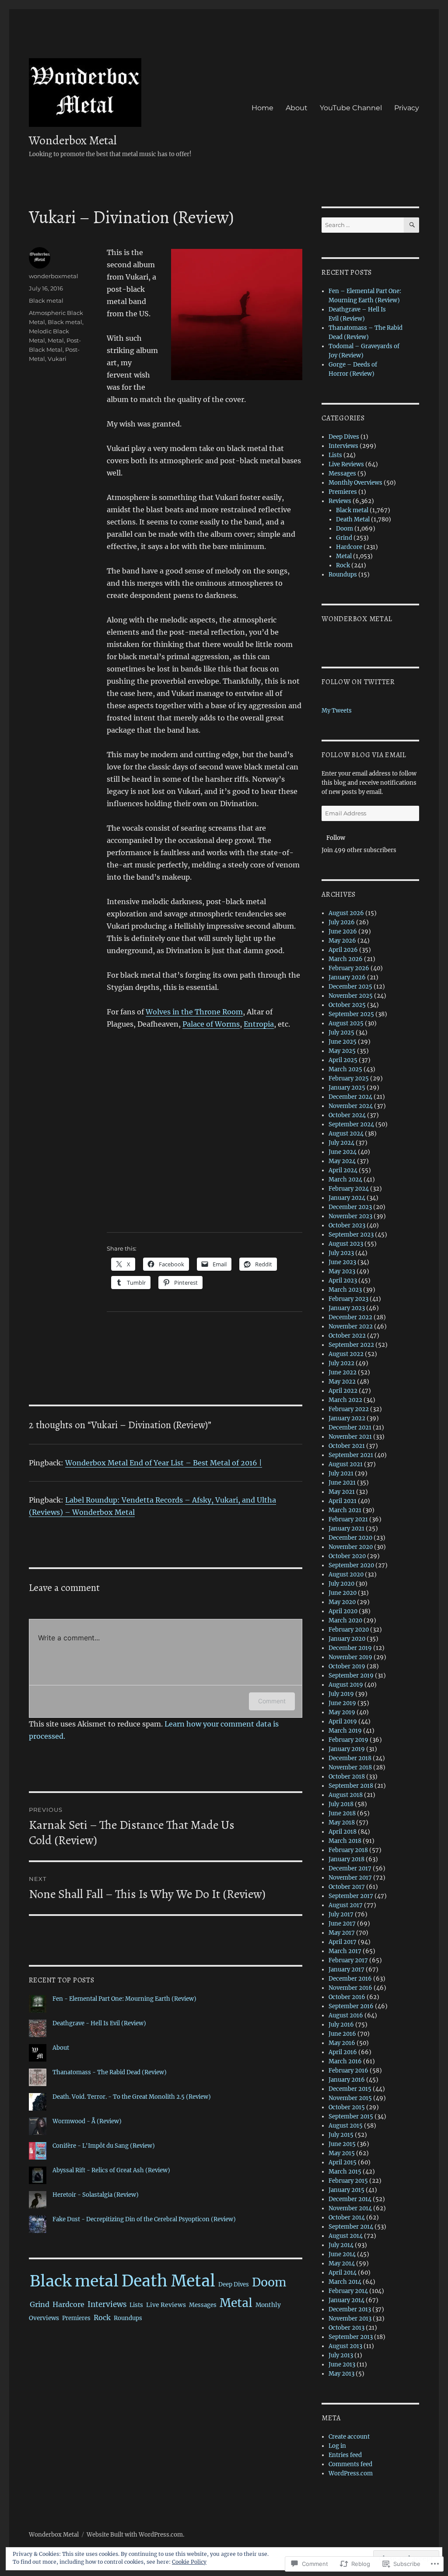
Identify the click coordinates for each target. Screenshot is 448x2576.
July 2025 (341, 1033)
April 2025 (343, 1060)
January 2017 (346, 1970)
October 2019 (347, 1666)
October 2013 (346, 2328)
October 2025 (347, 1005)
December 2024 (350, 1097)
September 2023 (351, 1235)
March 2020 (345, 1620)
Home (262, 108)
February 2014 (348, 2291)
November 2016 (350, 1988)
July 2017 (341, 1914)
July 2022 (341, 1363)
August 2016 (346, 2015)
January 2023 (347, 1308)
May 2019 (342, 1712)
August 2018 (346, 1795)
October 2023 (347, 1225)
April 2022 (343, 1391)
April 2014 (343, 2273)
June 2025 (343, 1042)
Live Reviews (166, 2305)
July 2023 (341, 1253)
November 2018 (350, 1767)
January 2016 (347, 2080)
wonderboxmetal (54, 276)
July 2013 (341, 2355)
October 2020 (347, 1556)
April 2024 (343, 1170)
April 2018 (343, 1832)
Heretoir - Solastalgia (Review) (96, 2195)
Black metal (46, 301)
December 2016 (350, 1979)
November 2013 (350, 2319)
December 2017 (350, 1868)
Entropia (259, 1024)
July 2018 (341, 1804)
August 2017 (346, 1905)
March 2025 (345, 1069)
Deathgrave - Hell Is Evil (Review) (99, 2023)
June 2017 (342, 1924)
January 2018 (346, 1859)
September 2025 (351, 1014)
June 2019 (342, 1703)
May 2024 (342, 1161)
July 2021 (341, 1473)
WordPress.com (351, 2473)
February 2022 (349, 1409)
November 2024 (351, 1106)
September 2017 (351, 1896)
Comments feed (350, 2464)
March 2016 (345, 2061)
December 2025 (350, 987)
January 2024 (347, 1198)
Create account (349, 2437)
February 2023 (348, 1299)
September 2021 (351, 1455)
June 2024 (343, 1152)
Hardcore (68, 2304)
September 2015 (351, 2116)
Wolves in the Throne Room (194, 1012)
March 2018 (345, 1841)
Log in (337, 2446)
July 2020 (341, 1584)
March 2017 (345, 1951)
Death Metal (168, 2281)
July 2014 (341, 2245)
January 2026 (347, 977)
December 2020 (350, 1538)
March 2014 (345, 2282)
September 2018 (351, 1786)
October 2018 (347, 1777)
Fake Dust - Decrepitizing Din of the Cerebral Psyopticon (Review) (144, 2219)
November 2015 (350, 2098)
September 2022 (351, 1345)
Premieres (76, 2318)
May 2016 (342, 2043)
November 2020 (351, 1547)
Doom (269, 2282)
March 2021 (345, 1510)
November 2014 (350, 2208)
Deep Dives (234, 2284)
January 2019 (347, 1749)
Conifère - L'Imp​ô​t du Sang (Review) (104, 2146)
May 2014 (342, 2263)
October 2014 (347, 2218)
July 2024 (341, 1143)
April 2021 (343, 1501)
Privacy (407, 108)
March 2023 (345, 1290)
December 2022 (350, 1317)
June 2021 (342, 1483)
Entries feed (345, 2455)
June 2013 (342, 2365)
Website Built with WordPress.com (135, 2535)
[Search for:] (363, 225)
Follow (336, 838)
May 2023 (342, 1271)
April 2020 (343, 1611)
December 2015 (350, 2089)
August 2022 (346, 1354)
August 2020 (346, 1575)
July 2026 (342, 922)
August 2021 (346, 1464)
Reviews (340, 501)
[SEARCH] (411, 225)
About (297, 108)
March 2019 (345, 1731)
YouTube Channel (351, 108)
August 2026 (346, 913)
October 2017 (347, 1887)
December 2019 (350, 1648)
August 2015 (346, 2126)
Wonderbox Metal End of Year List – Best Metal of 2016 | (164, 1463)
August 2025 (346, 1023)
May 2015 (342, 2153)
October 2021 (347, 1446)
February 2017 (348, 1960)
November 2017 (350, 1878)
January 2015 (346, 2190)
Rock (102, 2317)
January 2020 (347, 1639)
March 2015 (345, 2172)
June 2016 (342, 2034)
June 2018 (342, 1813)
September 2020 (351, 1565)
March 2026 (346, 959)
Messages (203, 2305)
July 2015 (341, 2135)
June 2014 (342, 2254)
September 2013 (351, 2337)
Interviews (107, 2304)
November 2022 (351, 1326)
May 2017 (342, 1933)
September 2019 (351, 1676)
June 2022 (343, 1372)
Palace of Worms (211, 1024)
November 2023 (350, 1216)
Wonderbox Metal (73, 140)
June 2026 (343, 931)
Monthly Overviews (355, 483)
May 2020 (342, 1602)
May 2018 (342, 1823)
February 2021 (348, 1519)
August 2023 (346, 1244)
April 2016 (343, 2052)
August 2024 (346, 1134)
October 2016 (347, 1997)
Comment (272, 1701)
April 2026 (343, 950)
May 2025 (342, 1051)
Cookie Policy (189, 2562)
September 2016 (351, 2006)
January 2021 (346, 1529)
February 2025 (349, 1078)
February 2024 (349, 1189)
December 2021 (350, 1428)
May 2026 (342, 941)
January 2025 (347, 1088)
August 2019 (346, 1685)
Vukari (57, 359)
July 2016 (341, 2025)
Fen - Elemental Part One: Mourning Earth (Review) (124, 1999)
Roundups (128, 2318)
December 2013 (350, 2309)
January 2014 (346, 2300)
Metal (56, 340)
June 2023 (342, 1262)
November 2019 (350, 1657)
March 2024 (345, 1180)
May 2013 (341, 2374)
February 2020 (349, 1630)
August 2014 (346, 2236)
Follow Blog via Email (364, 755)
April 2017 (343, 1942)
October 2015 (347, 2107)
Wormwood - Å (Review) (87, 2121)
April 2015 (343, 2162)
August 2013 (345, 2346)
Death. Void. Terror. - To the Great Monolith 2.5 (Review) (132, 2097)
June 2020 (343, 1593)
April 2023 (343, 1281)
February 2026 (349, 968)
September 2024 (351, 1124)
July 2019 (341, 1694)
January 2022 (347, 1418)
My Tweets (337, 711)
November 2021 (350, 1437)
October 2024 (347, 1115)
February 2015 (348, 2181)
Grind (40, 2304)
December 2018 (350, 1758)
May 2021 (342, 1492)
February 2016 (348, 2071)
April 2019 (343, 1721)
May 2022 (342, 1382)
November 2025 (351, 996)
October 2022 (347, 1336)
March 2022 (345, 1400)
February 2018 (348, 1850)
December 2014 (350, 2199)
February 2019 (348, 1740)
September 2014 (351, 2227)
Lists (136, 2305)
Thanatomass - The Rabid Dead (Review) (110, 2072)
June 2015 (342, 2144)
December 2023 (350, 1207)
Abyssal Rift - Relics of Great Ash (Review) (111, 2170)
